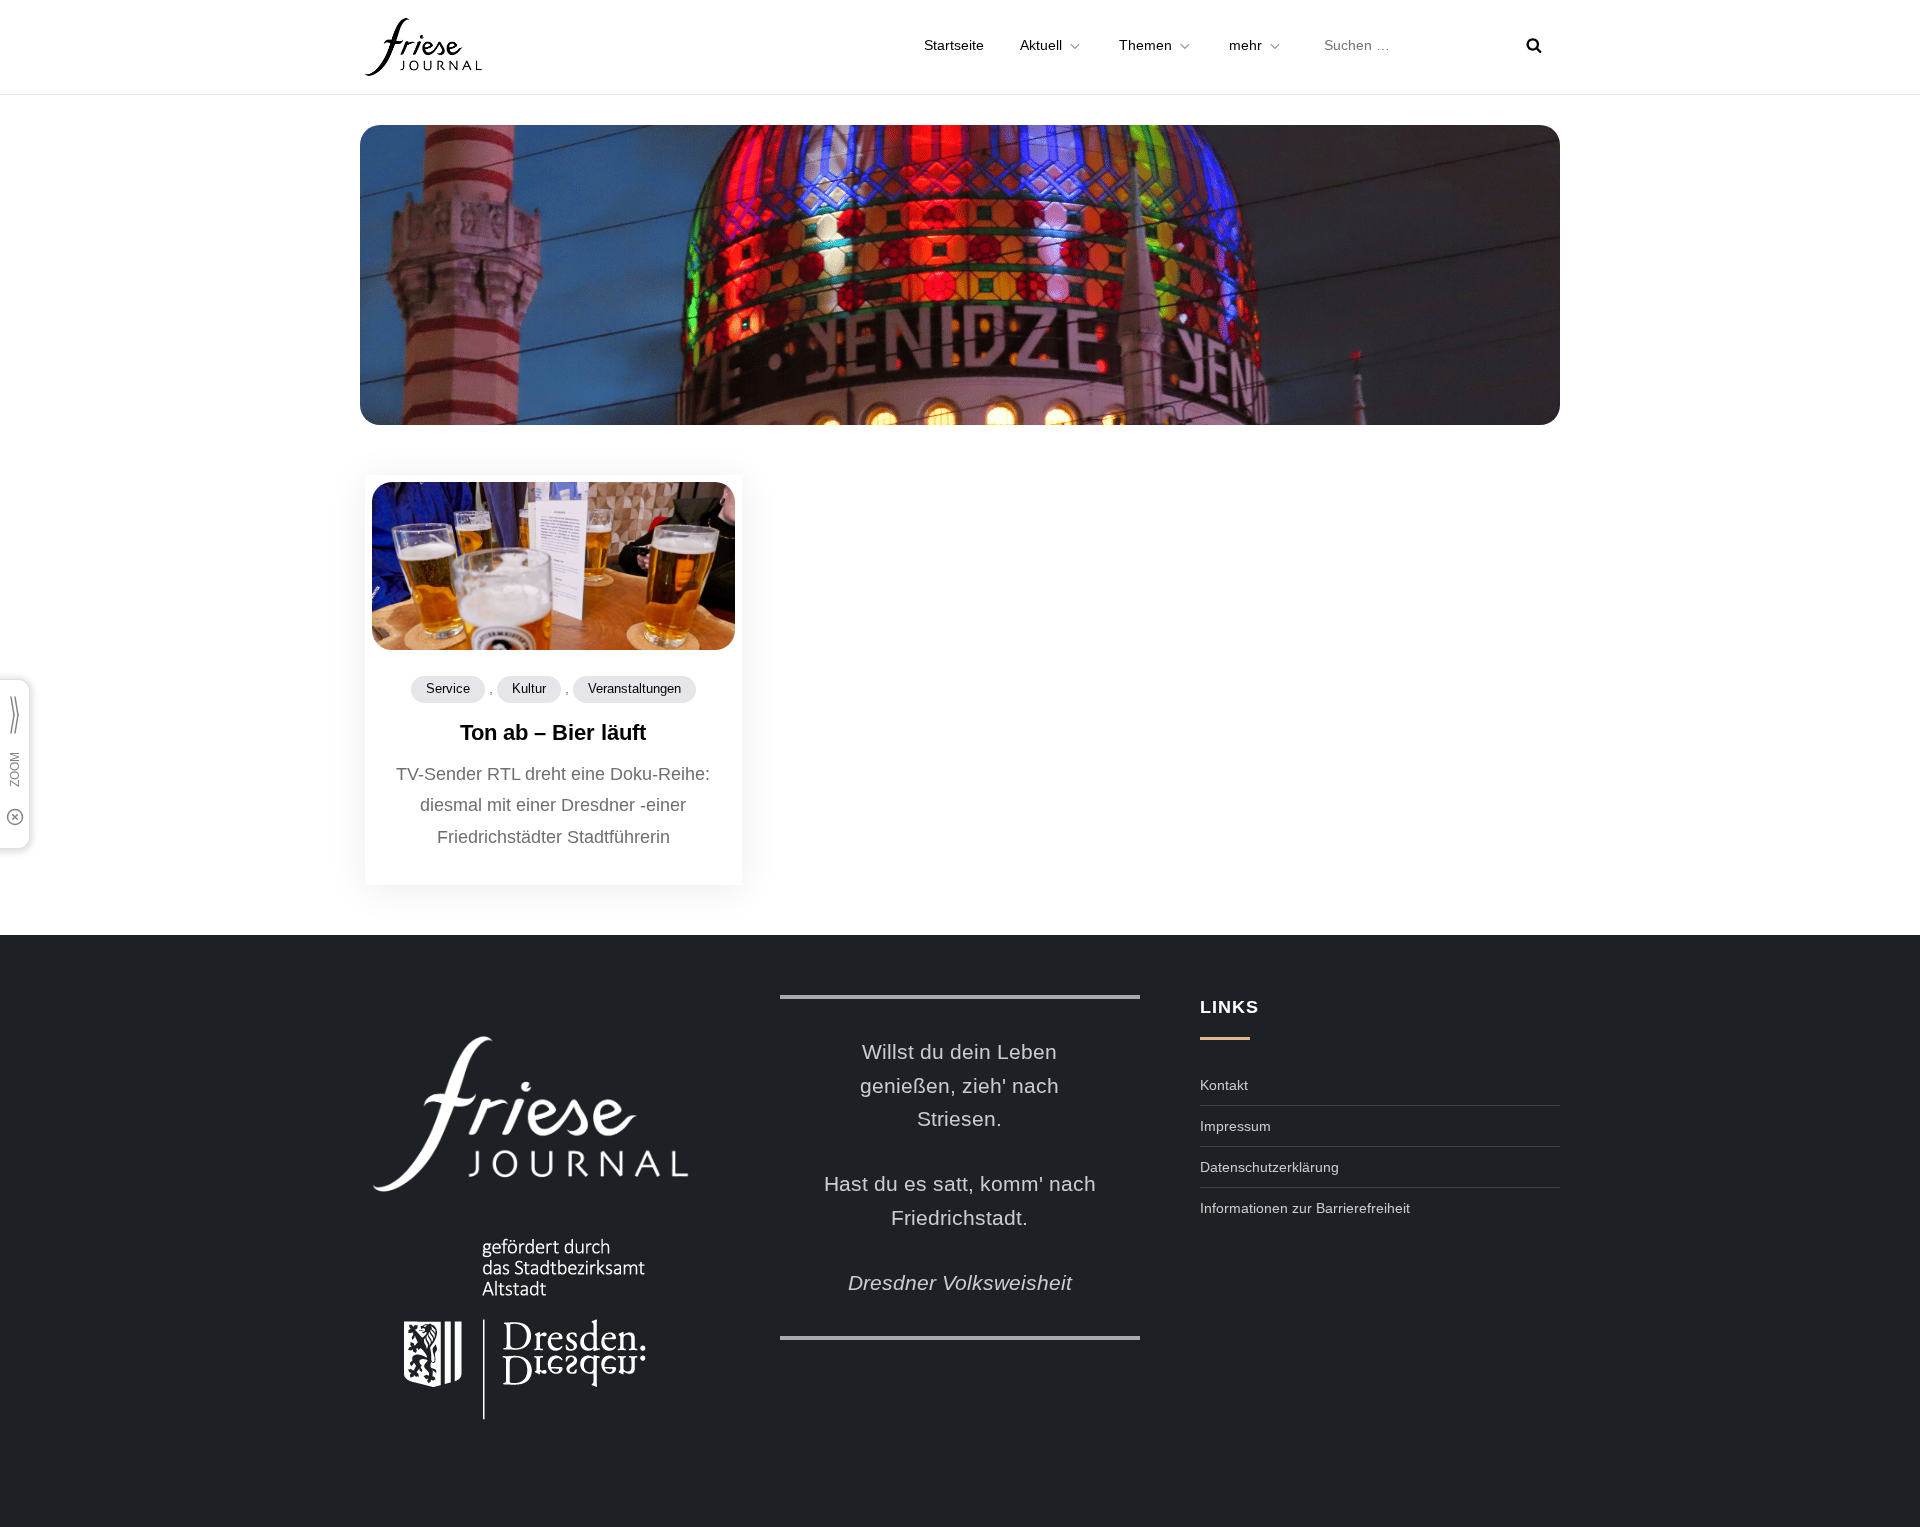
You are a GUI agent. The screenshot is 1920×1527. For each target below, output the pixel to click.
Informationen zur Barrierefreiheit (1305, 1208)
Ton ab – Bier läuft (553, 732)
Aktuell (1041, 45)
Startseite (954, 45)
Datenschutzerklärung (1269, 1167)
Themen (1145, 45)
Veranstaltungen (634, 688)
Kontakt (1224, 1085)
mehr (1245, 45)
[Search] (1534, 45)
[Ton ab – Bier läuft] (553, 602)
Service (448, 688)
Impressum (1235, 1126)
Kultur (529, 688)
